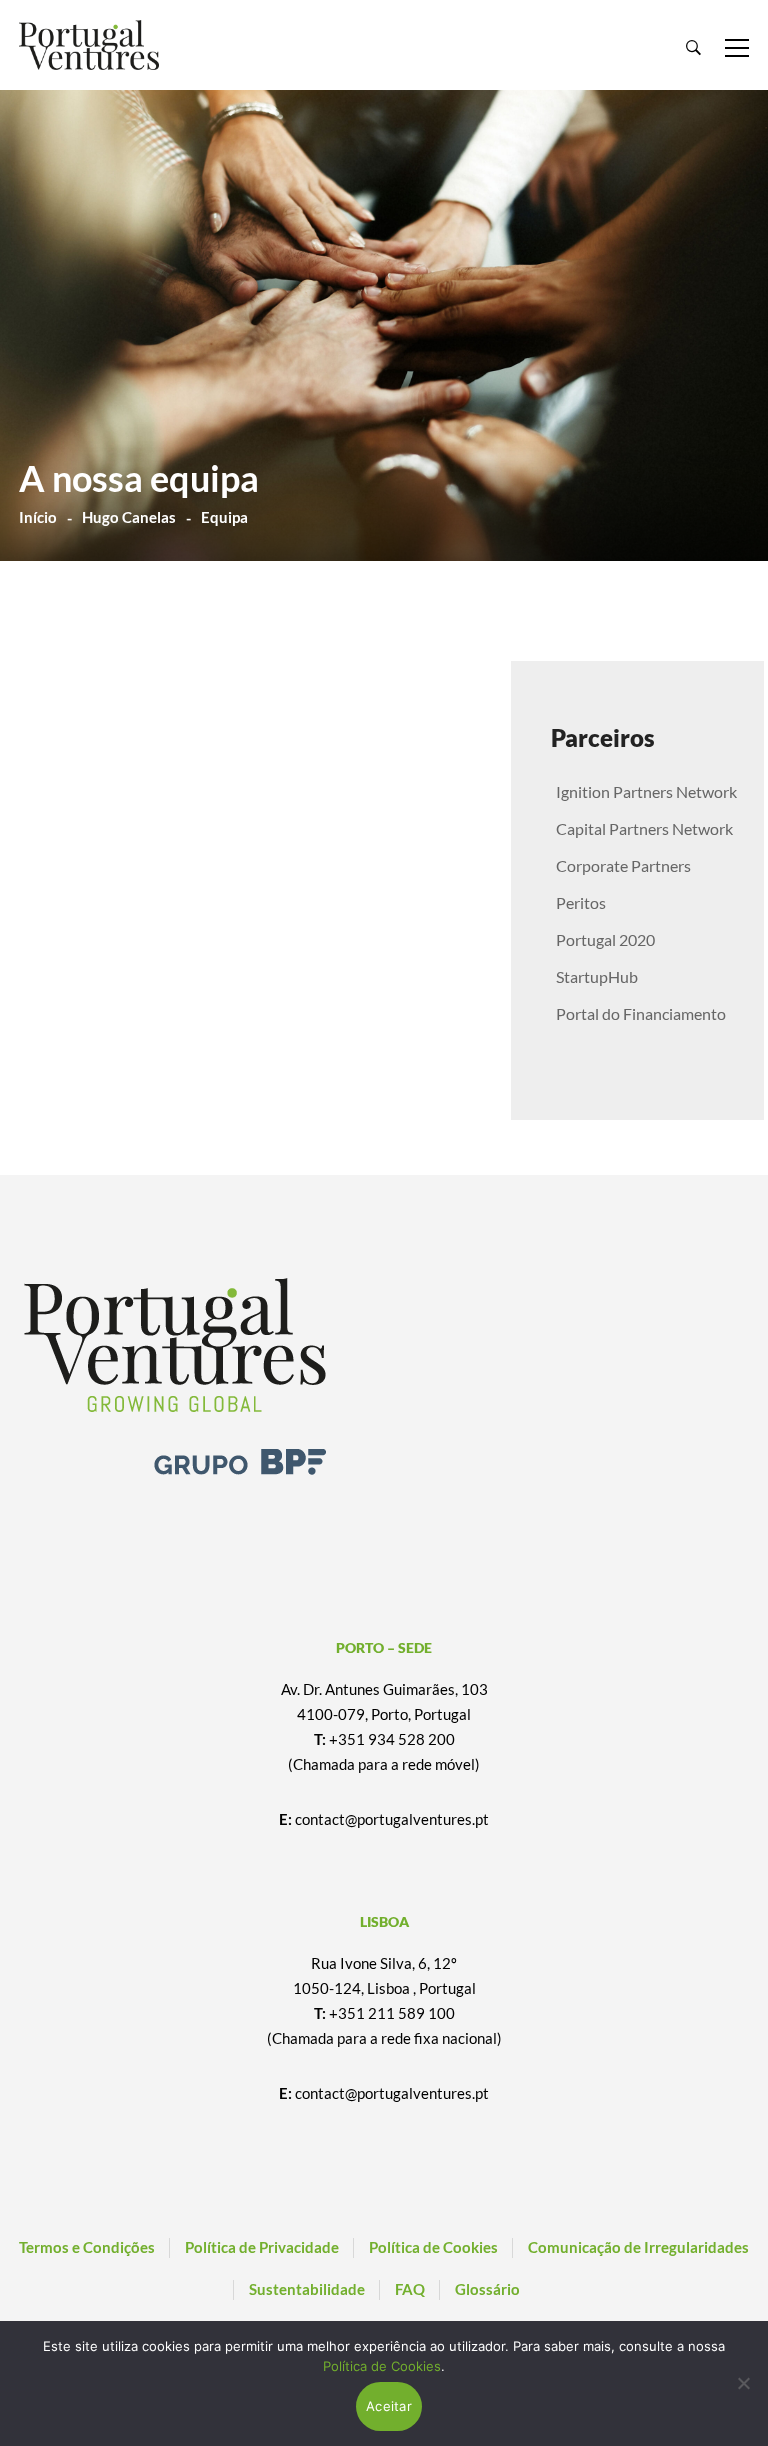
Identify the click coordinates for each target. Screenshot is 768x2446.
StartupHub (597, 976)
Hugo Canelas (129, 517)
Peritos (581, 902)
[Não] (743, 2383)
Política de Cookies (382, 2366)
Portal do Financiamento (641, 1013)
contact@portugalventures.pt (392, 1819)
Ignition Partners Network (646, 791)
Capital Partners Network (644, 828)
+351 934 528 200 (392, 1739)
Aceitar (389, 2406)
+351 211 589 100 (392, 2013)
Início (38, 517)
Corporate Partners (623, 865)
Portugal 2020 (605, 939)
